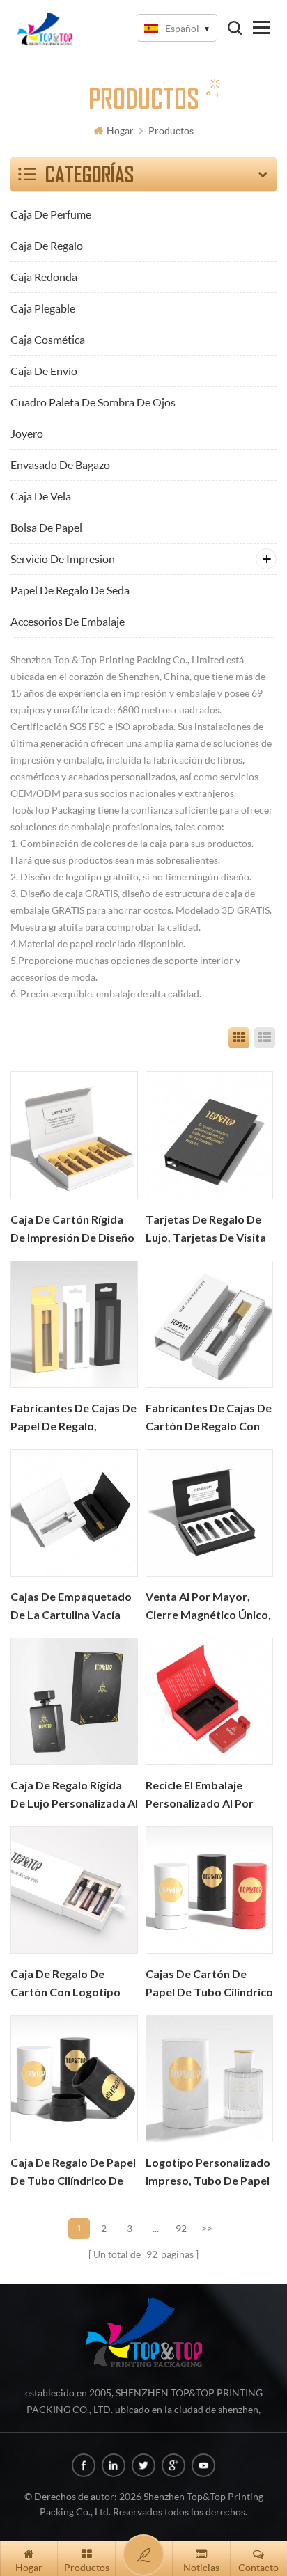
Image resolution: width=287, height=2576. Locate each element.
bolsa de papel (46, 527)
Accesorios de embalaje (68, 621)
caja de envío (44, 371)
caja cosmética (48, 339)
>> (207, 2228)
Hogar (120, 131)
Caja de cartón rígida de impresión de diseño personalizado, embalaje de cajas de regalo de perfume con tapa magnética (74, 1230)
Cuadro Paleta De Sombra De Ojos (93, 402)
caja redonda (44, 277)
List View (265, 1038)
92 (181, 2228)
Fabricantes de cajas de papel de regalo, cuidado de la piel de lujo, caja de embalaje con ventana (73, 1419)
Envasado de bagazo (60, 465)
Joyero (27, 433)
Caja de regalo (47, 245)
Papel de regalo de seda (70, 590)
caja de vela (41, 496)
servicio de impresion (63, 559)
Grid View (239, 1038)
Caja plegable (43, 308)
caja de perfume (51, 214)
